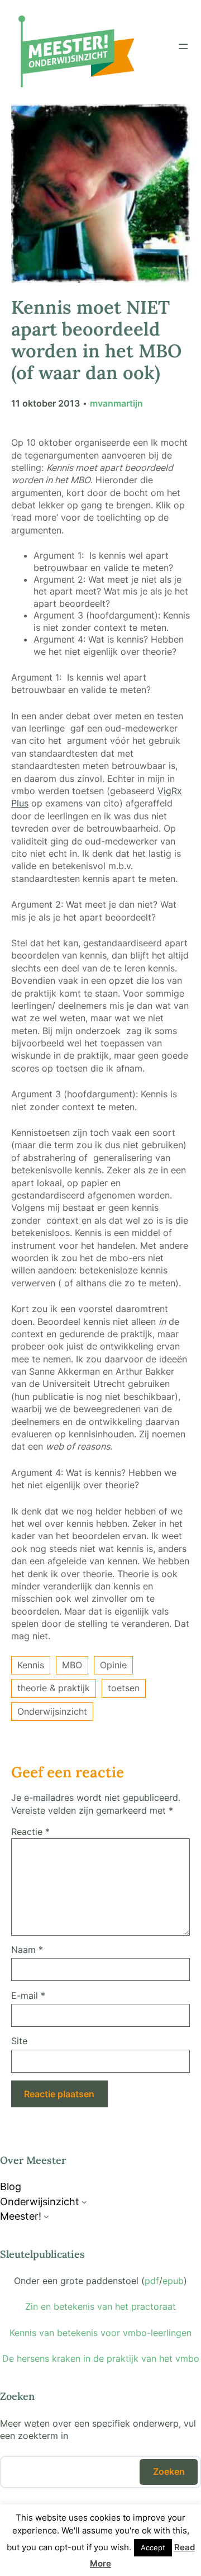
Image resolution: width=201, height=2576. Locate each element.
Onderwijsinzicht (52, 1711)
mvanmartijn (116, 403)
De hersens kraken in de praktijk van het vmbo (101, 2358)
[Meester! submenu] (46, 2216)
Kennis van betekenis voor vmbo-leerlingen (100, 2333)
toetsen (124, 1688)
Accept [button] (153, 2547)
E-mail (28, 1995)
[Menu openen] (183, 46)
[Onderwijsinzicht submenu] (84, 2202)
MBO (72, 1665)
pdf (152, 2281)
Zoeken (169, 2471)
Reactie (30, 1832)
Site (19, 2041)
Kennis (31, 1665)
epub (173, 2281)
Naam (27, 1950)
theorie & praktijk (54, 1688)
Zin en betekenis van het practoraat (100, 2306)
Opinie (113, 1665)
